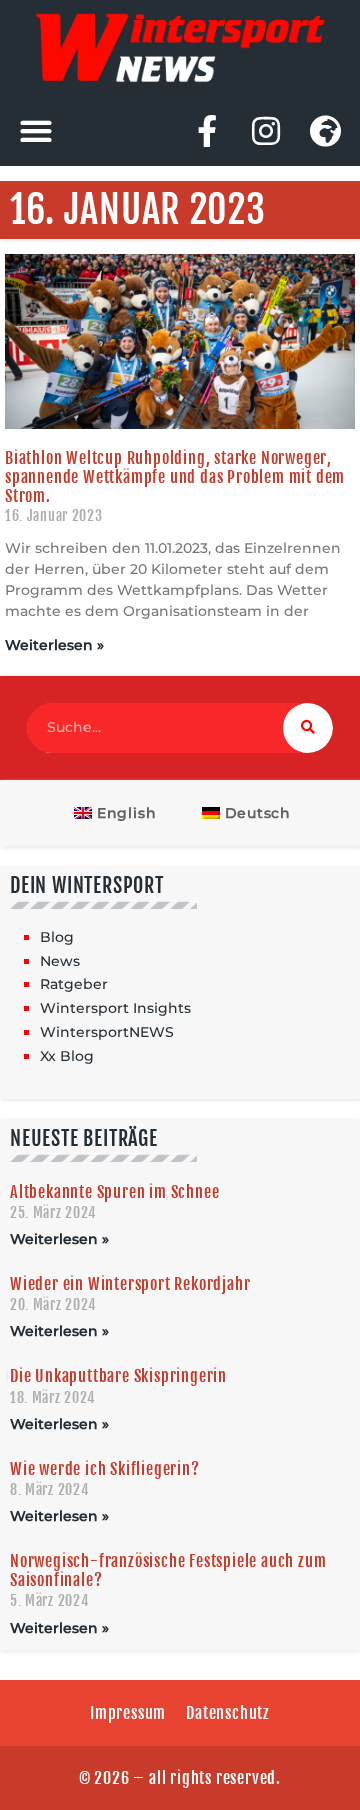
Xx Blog (67, 1056)
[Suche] (308, 728)
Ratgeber (74, 984)
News (60, 961)
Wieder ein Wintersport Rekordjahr (130, 1284)
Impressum (128, 1713)
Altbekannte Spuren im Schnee (114, 1192)
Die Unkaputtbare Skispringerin (118, 1376)
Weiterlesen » (54, 645)
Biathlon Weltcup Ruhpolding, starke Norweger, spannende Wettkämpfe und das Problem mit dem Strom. (175, 477)
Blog (57, 937)
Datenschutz (228, 1713)
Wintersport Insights (115, 1008)
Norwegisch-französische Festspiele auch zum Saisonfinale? (168, 1570)
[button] (35, 130)
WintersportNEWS (107, 1032)
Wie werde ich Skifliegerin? (105, 1469)
